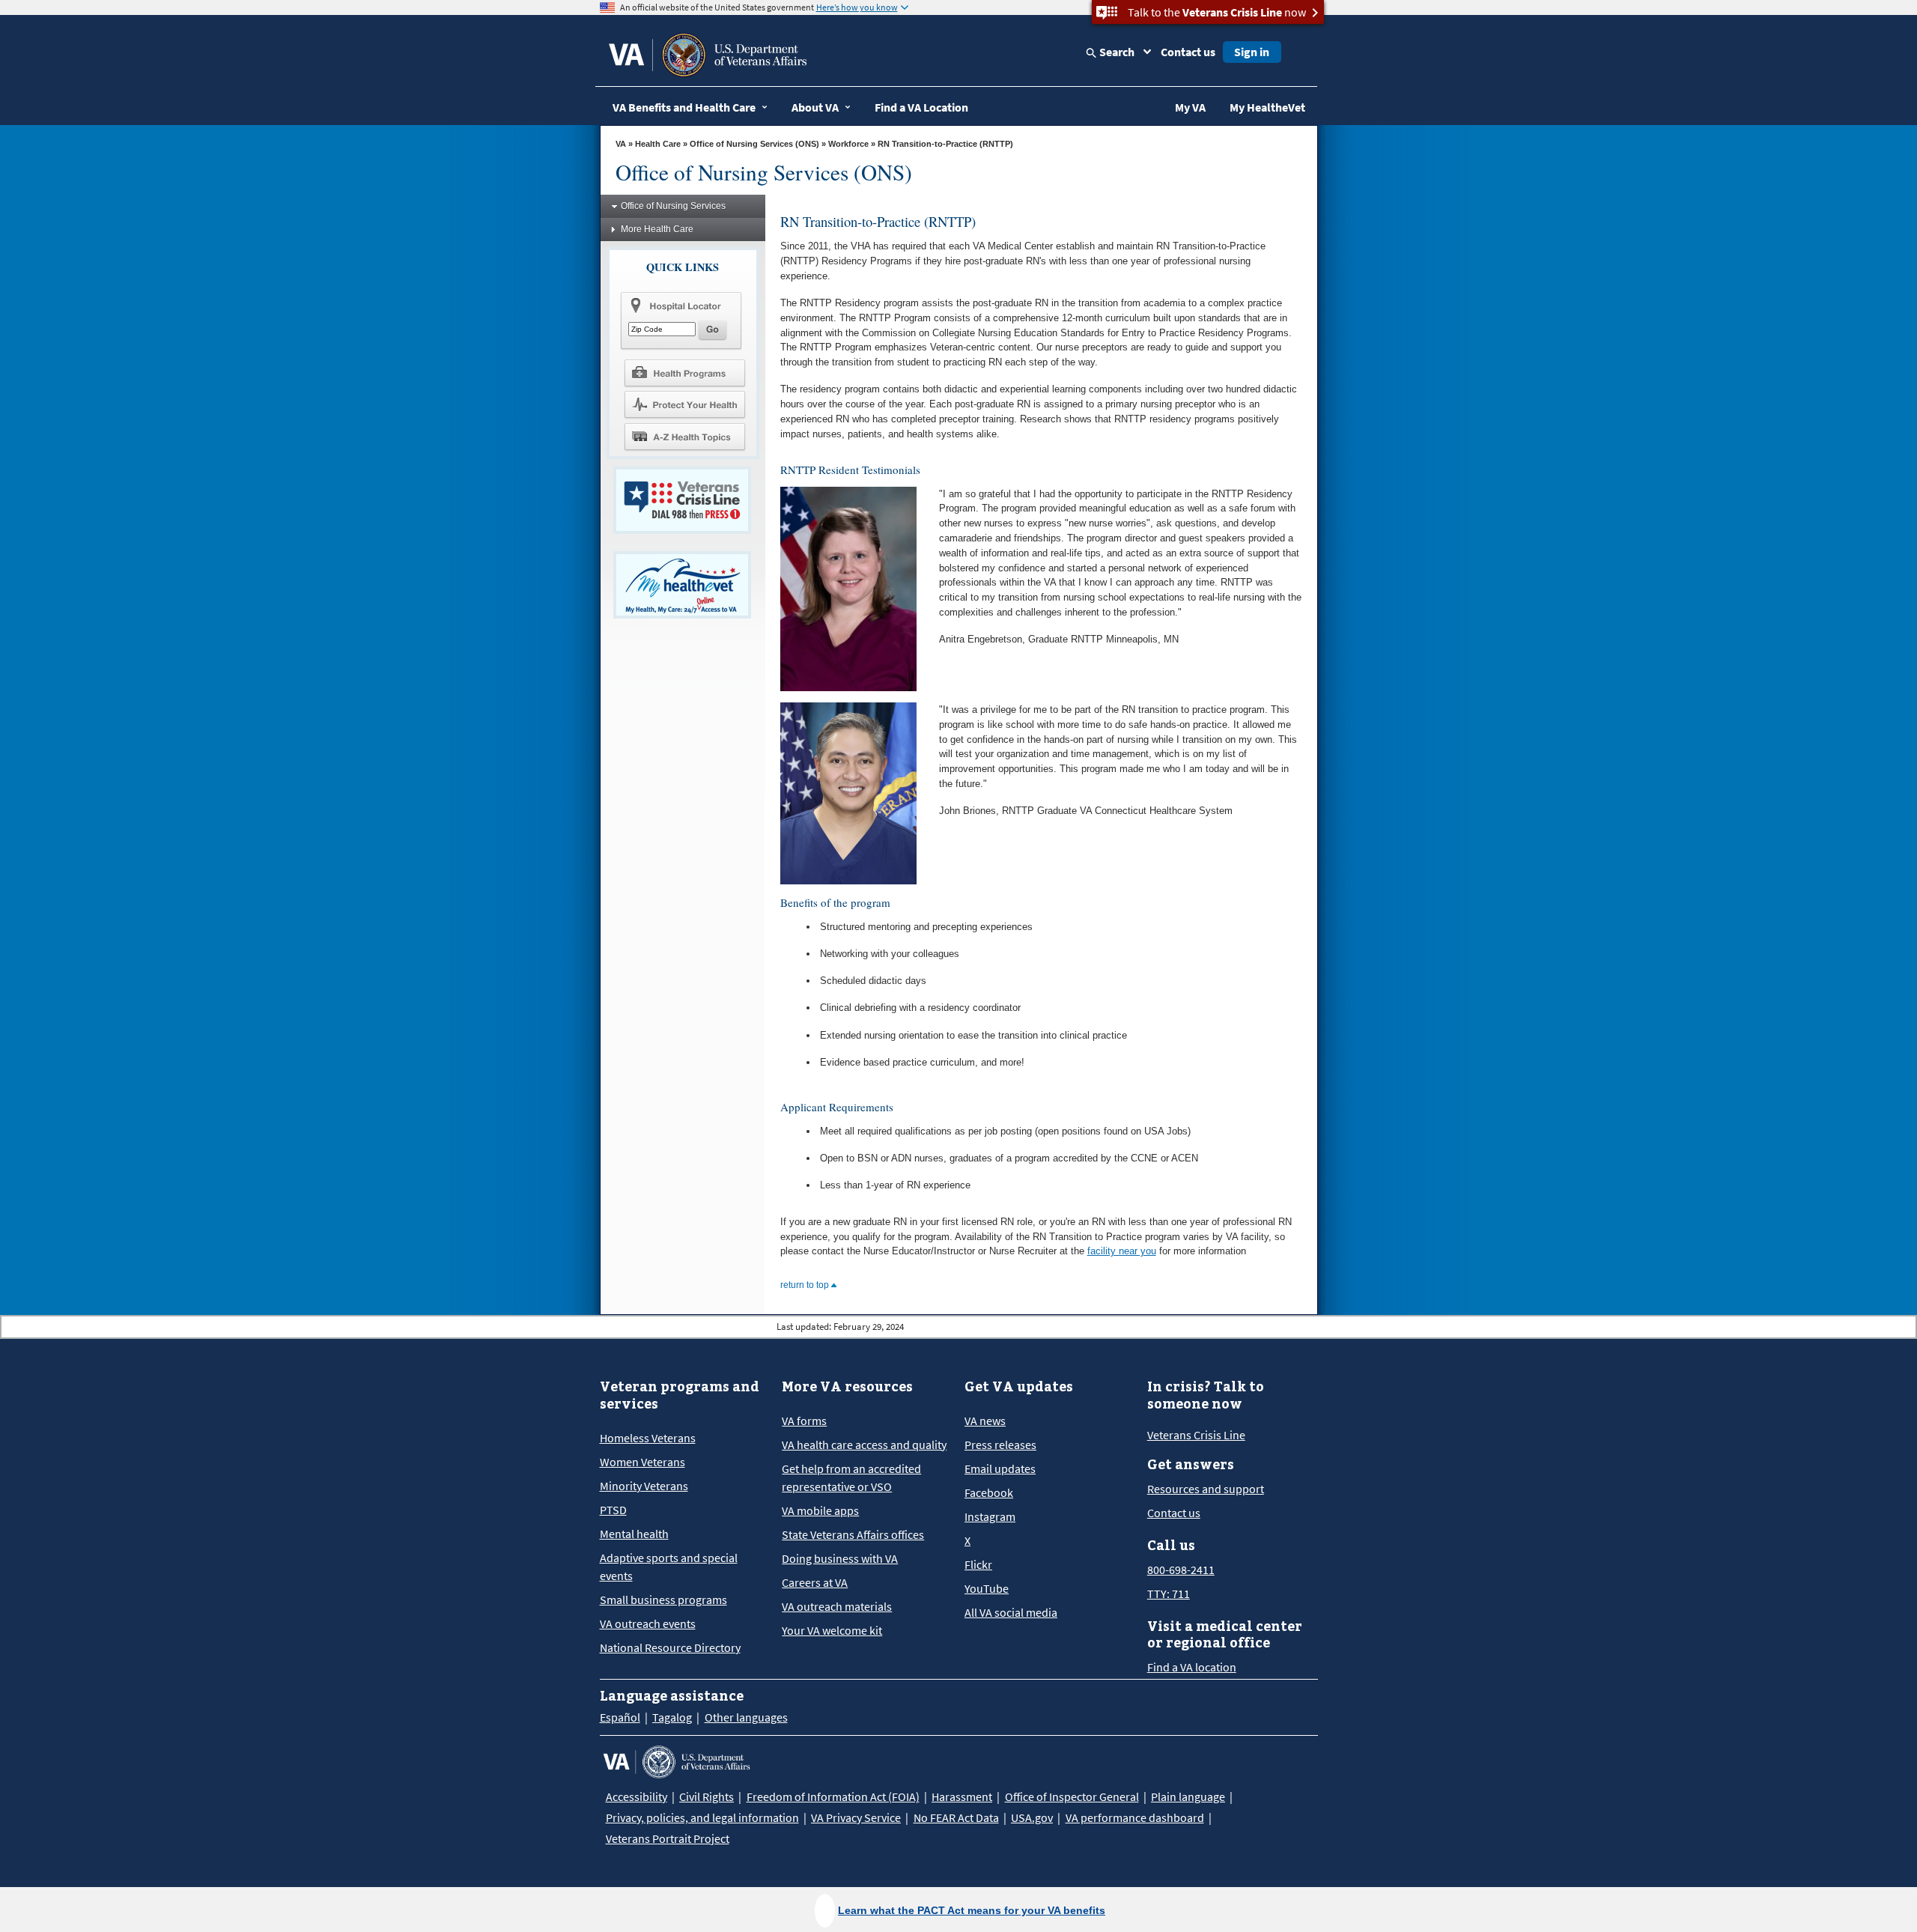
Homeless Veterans (648, 1438)
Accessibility (637, 1796)
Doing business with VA (840, 1558)
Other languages (746, 1717)
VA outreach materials (837, 1606)
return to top (806, 1285)
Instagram (990, 1516)
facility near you (1122, 1251)
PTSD (613, 1510)
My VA (1190, 107)
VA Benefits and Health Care (684, 107)
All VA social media (1011, 1612)
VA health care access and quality (864, 1445)
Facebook (989, 1492)
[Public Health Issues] (684, 404)
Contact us (1188, 52)
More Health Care (657, 229)
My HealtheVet (1267, 107)
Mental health (634, 1534)
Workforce (848, 144)
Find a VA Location (921, 107)
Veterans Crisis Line (1196, 1435)
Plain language (1188, 1796)
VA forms (804, 1421)
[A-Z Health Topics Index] (684, 437)
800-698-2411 (1181, 1570)
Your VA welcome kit (832, 1630)
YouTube (987, 1588)
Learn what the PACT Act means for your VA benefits (972, 1910)
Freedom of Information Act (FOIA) (833, 1796)
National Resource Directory (670, 1647)
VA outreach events (648, 1623)
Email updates (1000, 1468)
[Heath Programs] (684, 372)
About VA (815, 107)
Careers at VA (815, 1582)
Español (620, 1717)
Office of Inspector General (1072, 1796)
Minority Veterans (644, 1486)
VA (621, 144)
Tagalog (672, 1717)
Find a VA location (1192, 1667)
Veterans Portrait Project (668, 1838)
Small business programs (663, 1600)
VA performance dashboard (1135, 1817)
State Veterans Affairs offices (853, 1534)
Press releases (1000, 1445)
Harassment (962, 1796)
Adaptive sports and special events (669, 1567)
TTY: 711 (1169, 1594)
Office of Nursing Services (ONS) (754, 144)
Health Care (658, 144)
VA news (985, 1421)
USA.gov (1032, 1817)
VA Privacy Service (856, 1817)
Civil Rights (707, 1796)
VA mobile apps (820, 1510)
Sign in (1252, 52)
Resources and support (1206, 1489)
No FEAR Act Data (956, 1817)
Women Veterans (642, 1462)
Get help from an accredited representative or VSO (851, 1477)
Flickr (978, 1564)
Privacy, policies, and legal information (702, 1817)
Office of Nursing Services (673, 206)
